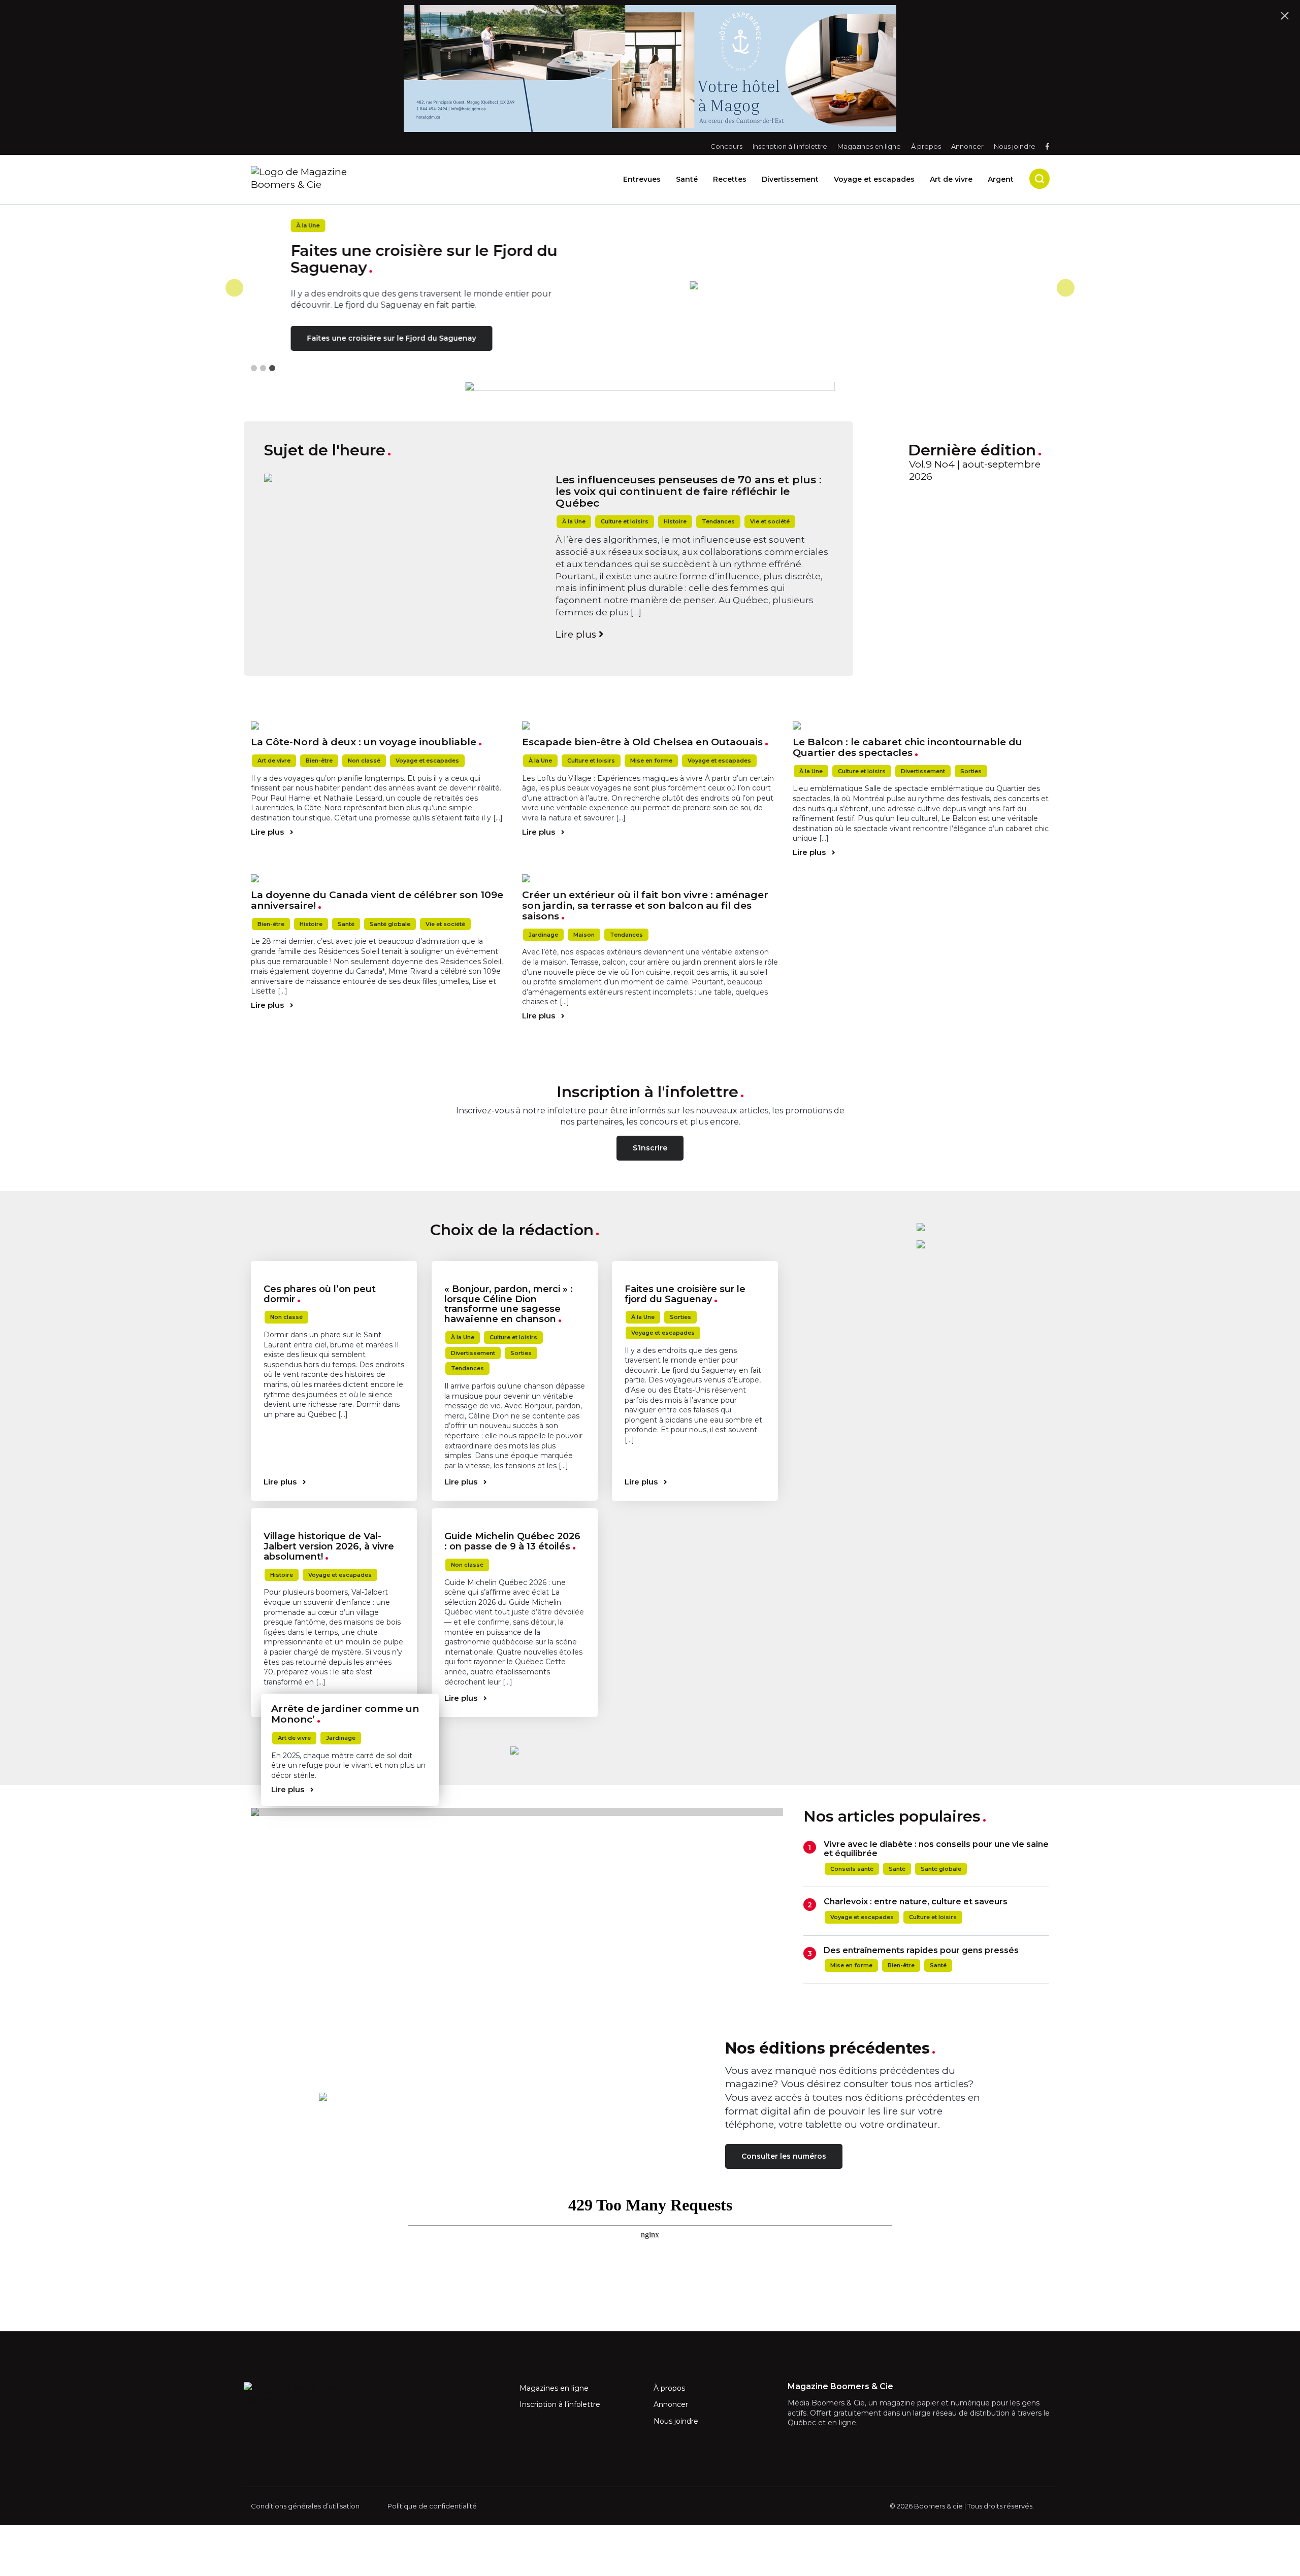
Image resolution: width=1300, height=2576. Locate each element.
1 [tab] (254, 368)
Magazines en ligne (869, 146)
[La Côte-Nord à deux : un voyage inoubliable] (379, 725)
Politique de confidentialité (432, 2506)
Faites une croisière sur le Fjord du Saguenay (352, 338)
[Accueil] (850, 285)
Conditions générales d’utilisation (305, 2506)
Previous (234, 288)
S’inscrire (650, 1148)
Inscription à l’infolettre (790, 146)
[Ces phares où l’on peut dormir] (334, 1265)
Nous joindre (1015, 146)
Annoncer (967, 146)
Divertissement (790, 179)
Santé (687, 179)
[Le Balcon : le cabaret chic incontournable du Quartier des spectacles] (921, 725)
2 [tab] (263, 368)
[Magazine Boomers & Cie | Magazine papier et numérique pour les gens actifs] (345, 178)
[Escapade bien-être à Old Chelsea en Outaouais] (650, 725)
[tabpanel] (650, 288)
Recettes (730, 179)
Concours (726, 146)
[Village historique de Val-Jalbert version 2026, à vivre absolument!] (334, 1512)
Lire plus (577, 634)
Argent (1001, 179)
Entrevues (642, 179)
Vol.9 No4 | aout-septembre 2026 (975, 471)
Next (1066, 288)
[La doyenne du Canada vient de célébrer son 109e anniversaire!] (379, 878)
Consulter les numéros (784, 2156)
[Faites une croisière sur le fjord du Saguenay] (695, 1265)
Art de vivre (951, 179)
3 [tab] (272, 368)
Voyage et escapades (874, 179)
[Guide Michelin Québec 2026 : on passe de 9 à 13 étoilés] (515, 1512)
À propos (926, 146)
